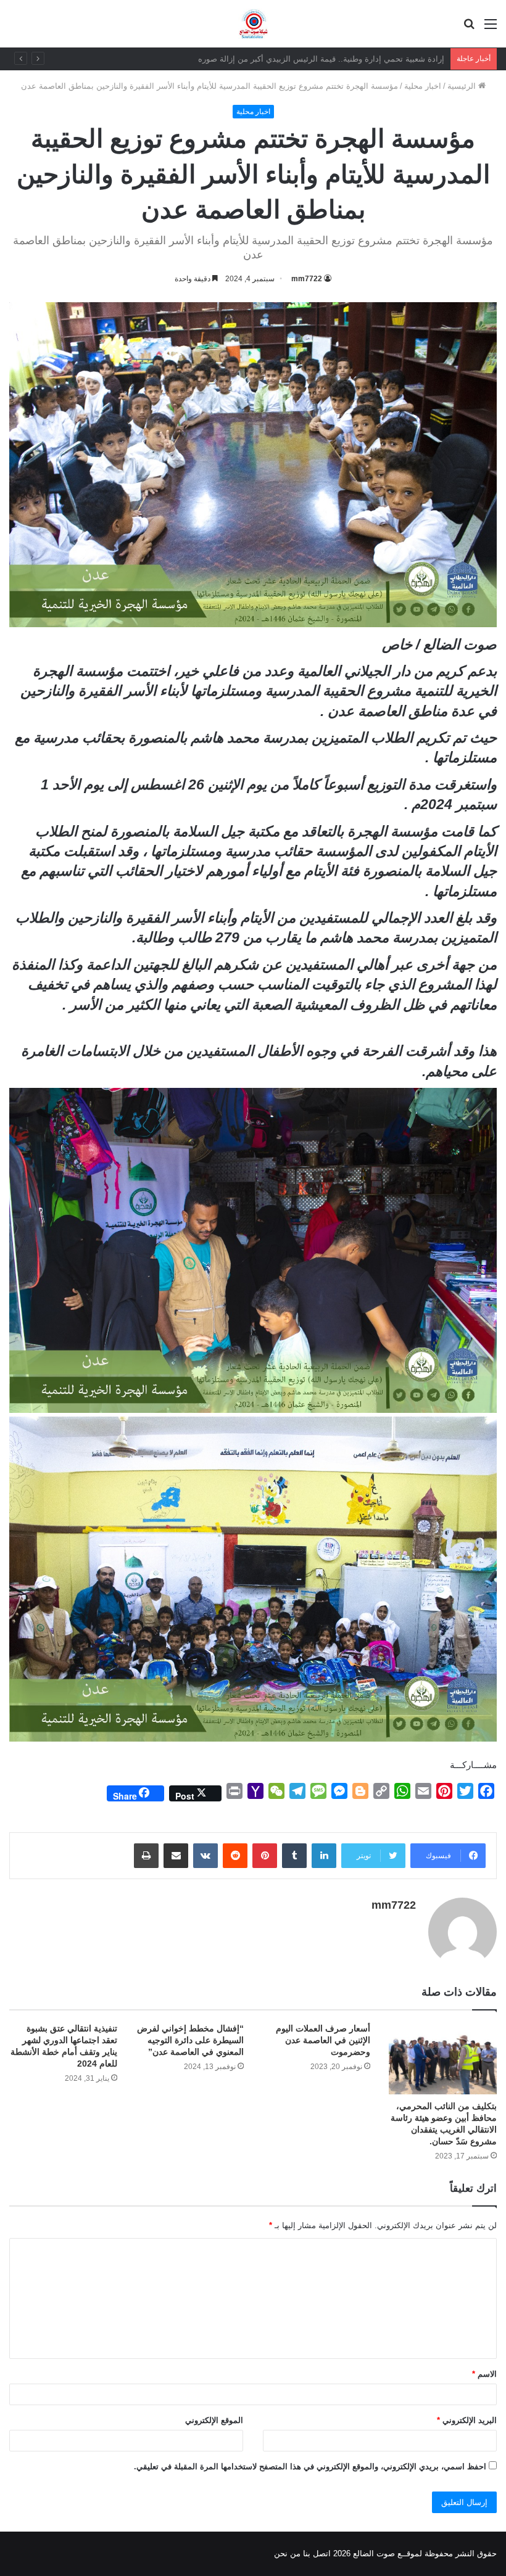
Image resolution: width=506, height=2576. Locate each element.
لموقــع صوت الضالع (386, 2553)
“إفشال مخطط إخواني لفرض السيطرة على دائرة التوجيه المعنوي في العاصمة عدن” (190, 2040)
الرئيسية (463, 86)
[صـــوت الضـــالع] (253, 24)
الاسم (484, 2374)
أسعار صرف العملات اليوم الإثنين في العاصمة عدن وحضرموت (323, 2040)
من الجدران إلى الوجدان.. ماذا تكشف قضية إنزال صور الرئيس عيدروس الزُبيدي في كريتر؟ (290, 59)
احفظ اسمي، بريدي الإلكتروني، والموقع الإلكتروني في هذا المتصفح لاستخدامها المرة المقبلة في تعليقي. (310, 2467)
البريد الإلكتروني (467, 2420)
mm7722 (307, 279)
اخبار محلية (423, 86)
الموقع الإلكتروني (214, 2420)
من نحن (287, 2553)
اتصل (322, 2553)
